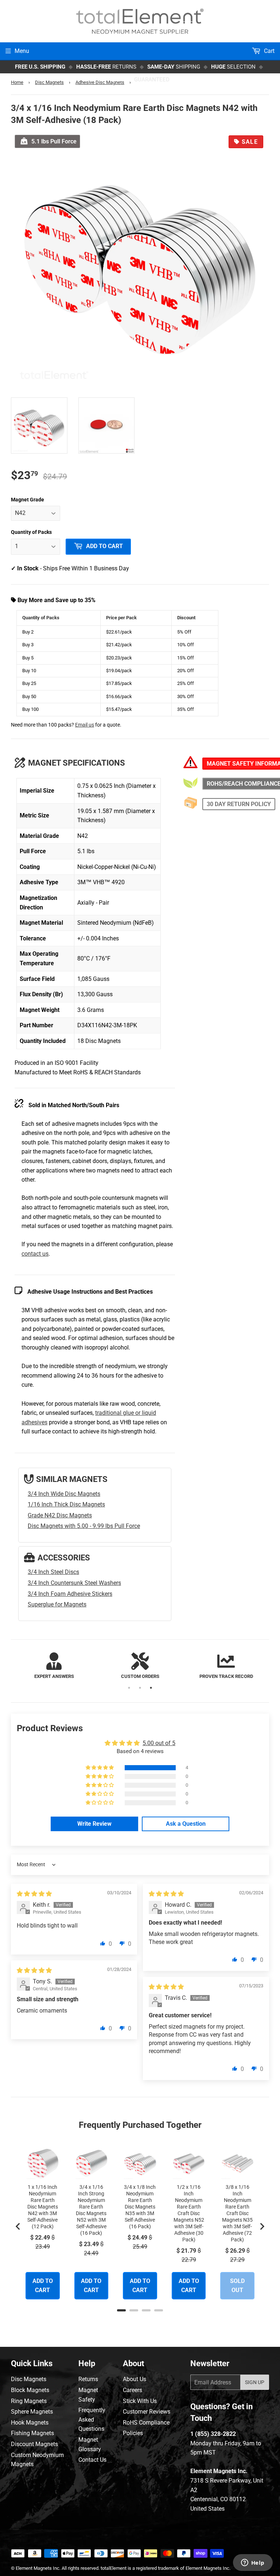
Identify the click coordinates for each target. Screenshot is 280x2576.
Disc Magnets (49, 82)
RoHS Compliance (146, 2423)
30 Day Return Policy (239, 804)
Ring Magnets (29, 2401)
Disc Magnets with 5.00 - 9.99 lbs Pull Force (84, 1526)
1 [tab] (129, 1688)
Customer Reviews (147, 2412)
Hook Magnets (30, 2423)
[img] (34, 1894)
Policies (133, 2433)
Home (17, 82)
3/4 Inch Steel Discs (53, 1572)
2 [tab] (140, 1688)
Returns (88, 2379)
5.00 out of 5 (159, 1743)
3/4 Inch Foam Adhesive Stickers (70, 1594)
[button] (100, 1768)
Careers (133, 2390)
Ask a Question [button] (186, 1824)
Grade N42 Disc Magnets (60, 1515)
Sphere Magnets (32, 2412)
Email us (85, 725)
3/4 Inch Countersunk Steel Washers (74, 1583)
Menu (22, 51)
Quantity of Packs (31, 532)
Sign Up (255, 2382)
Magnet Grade (28, 500)
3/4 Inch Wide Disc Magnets (64, 1494)
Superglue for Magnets (57, 1604)
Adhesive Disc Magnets (100, 82)
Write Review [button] (94, 1824)
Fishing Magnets (32, 2433)
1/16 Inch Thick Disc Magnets (66, 1504)
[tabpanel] (54, 1666)
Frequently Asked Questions (92, 2419)
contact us (35, 1254)
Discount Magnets (34, 2444)
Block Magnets (30, 2390)
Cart (269, 51)
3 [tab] (151, 1688)
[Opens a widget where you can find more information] (253, 2563)
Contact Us (92, 2460)
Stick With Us (140, 2401)
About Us (135, 2379)
